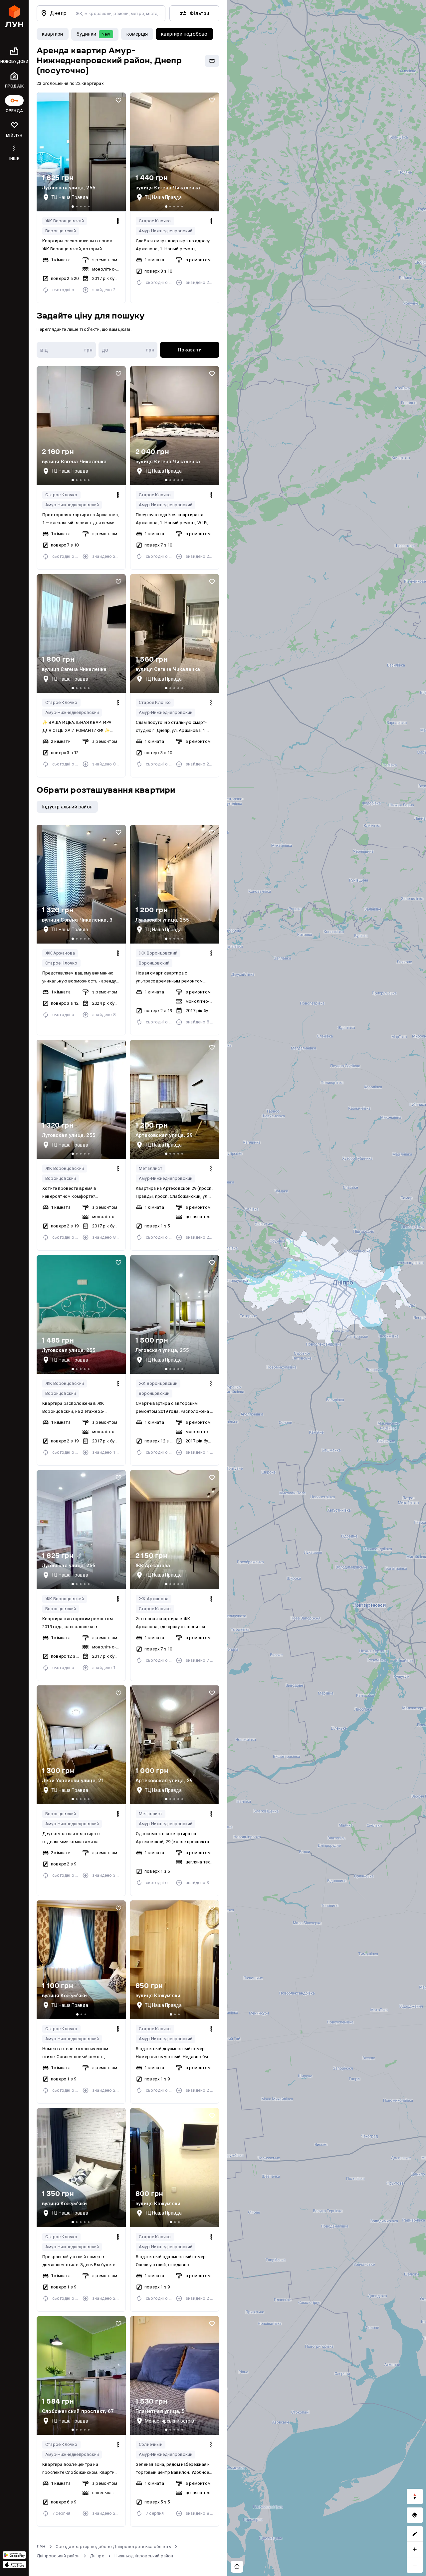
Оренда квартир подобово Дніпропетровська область (113, 2547)
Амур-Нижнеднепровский (166, 231)
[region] (327, 1288)
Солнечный (151, 2444)
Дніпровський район (58, 2556)
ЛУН (41, 2547)
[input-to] (128, 350)
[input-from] (66, 350)
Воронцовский (61, 231)
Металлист (151, 1168)
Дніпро (97, 2556)
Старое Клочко (155, 221)
